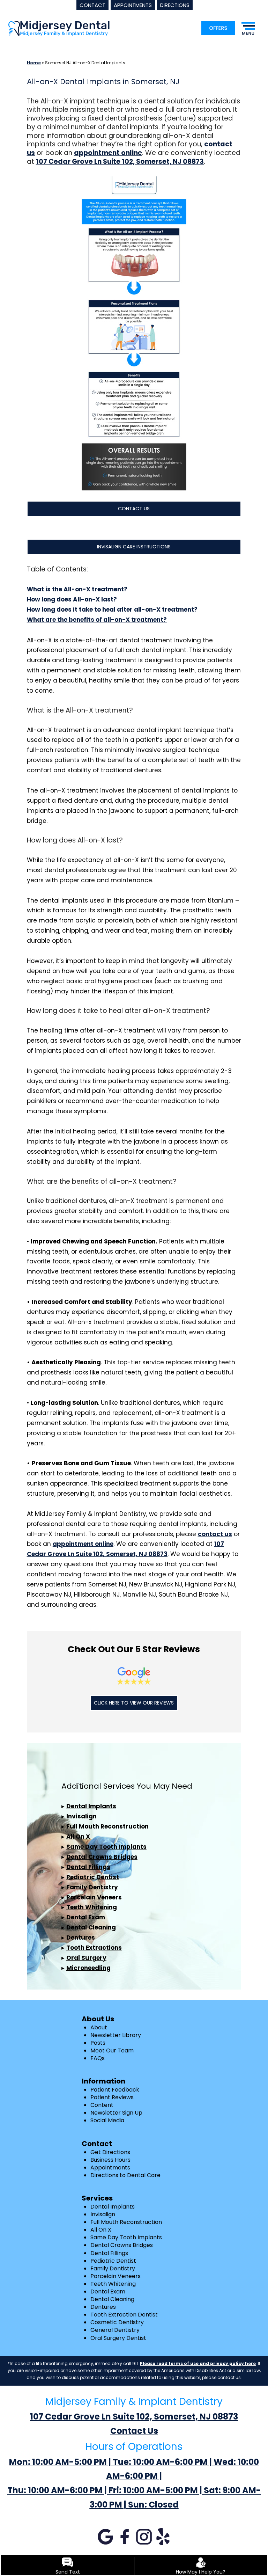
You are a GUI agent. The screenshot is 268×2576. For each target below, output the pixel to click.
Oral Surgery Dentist (118, 2338)
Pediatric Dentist (93, 1877)
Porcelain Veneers (94, 1897)
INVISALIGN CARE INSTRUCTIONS (134, 547)
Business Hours (110, 2160)
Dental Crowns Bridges (102, 1857)
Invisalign (81, 1816)
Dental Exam (86, 1917)
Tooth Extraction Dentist (124, 2315)
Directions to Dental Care (125, 2175)
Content (102, 2105)
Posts (98, 2043)
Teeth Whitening (92, 1907)
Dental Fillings (88, 1867)
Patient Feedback (115, 2090)
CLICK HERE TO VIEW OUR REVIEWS (134, 1703)
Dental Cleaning (91, 1927)
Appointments (110, 2168)
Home (34, 63)
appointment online (83, 1544)
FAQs (98, 2058)
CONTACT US (134, 509)
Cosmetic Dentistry (117, 2322)
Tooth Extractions (94, 1948)
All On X (78, 1837)
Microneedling (88, 1968)
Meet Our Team (112, 2050)
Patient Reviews (112, 2097)
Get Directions (110, 2152)
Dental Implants (91, 1806)
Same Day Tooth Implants (106, 1847)
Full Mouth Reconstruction (107, 1826)
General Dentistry (115, 2330)
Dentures (81, 1938)
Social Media (107, 2120)
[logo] (59, 28)
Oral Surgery (86, 1958)
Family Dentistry (92, 1887)
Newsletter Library (116, 2035)
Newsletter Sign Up (116, 2113)
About (99, 2027)
